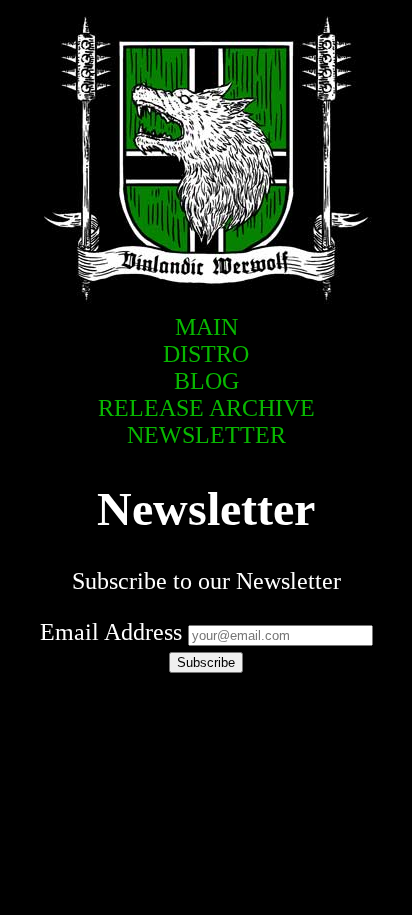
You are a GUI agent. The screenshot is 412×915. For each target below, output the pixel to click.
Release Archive (206, 408)
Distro (206, 354)
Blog (206, 381)
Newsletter (206, 435)
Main (206, 327)
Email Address (111, 632)
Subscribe (206, 662)
